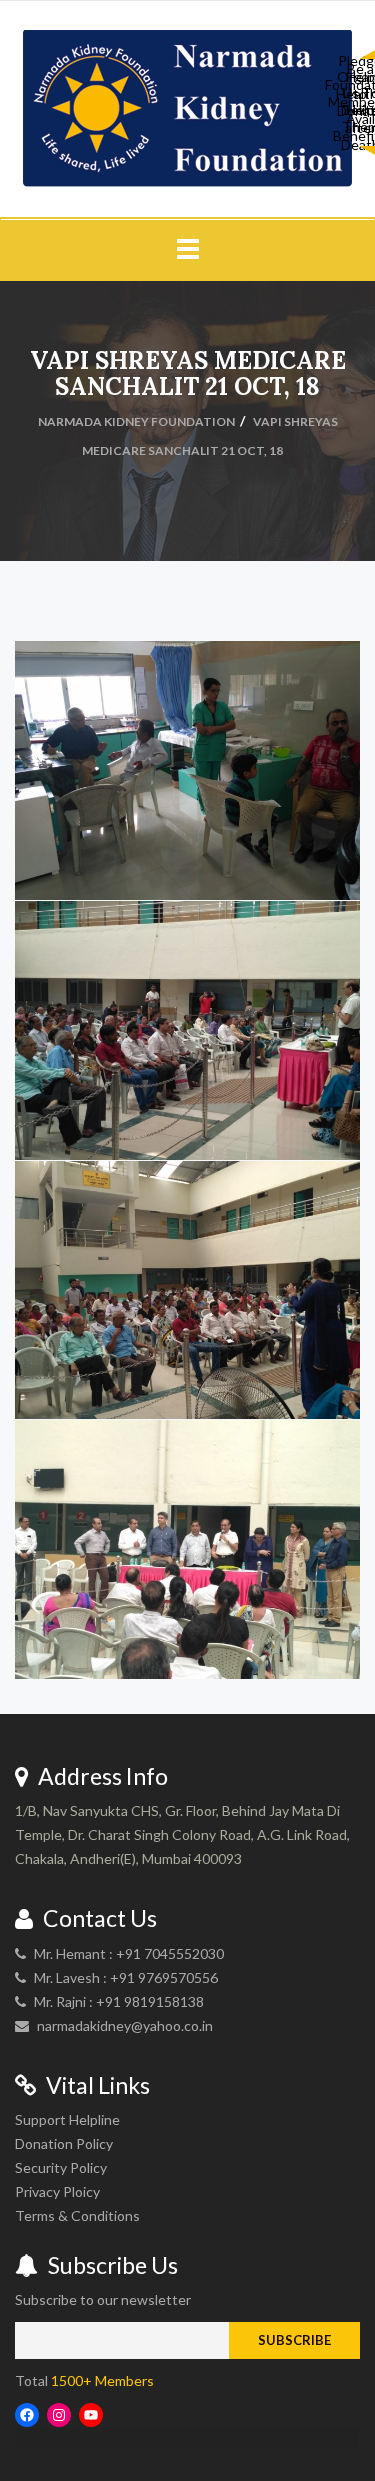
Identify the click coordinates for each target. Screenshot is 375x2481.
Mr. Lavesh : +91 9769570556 (126, 1977)
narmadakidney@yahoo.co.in (125, 2025)
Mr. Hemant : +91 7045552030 (129, 1953)
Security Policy (61, 2167)
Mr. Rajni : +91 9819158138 (119, 2001)
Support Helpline (67, 2119)
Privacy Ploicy (57, 2191)
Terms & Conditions (77, 2215)
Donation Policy (64, 2143)
